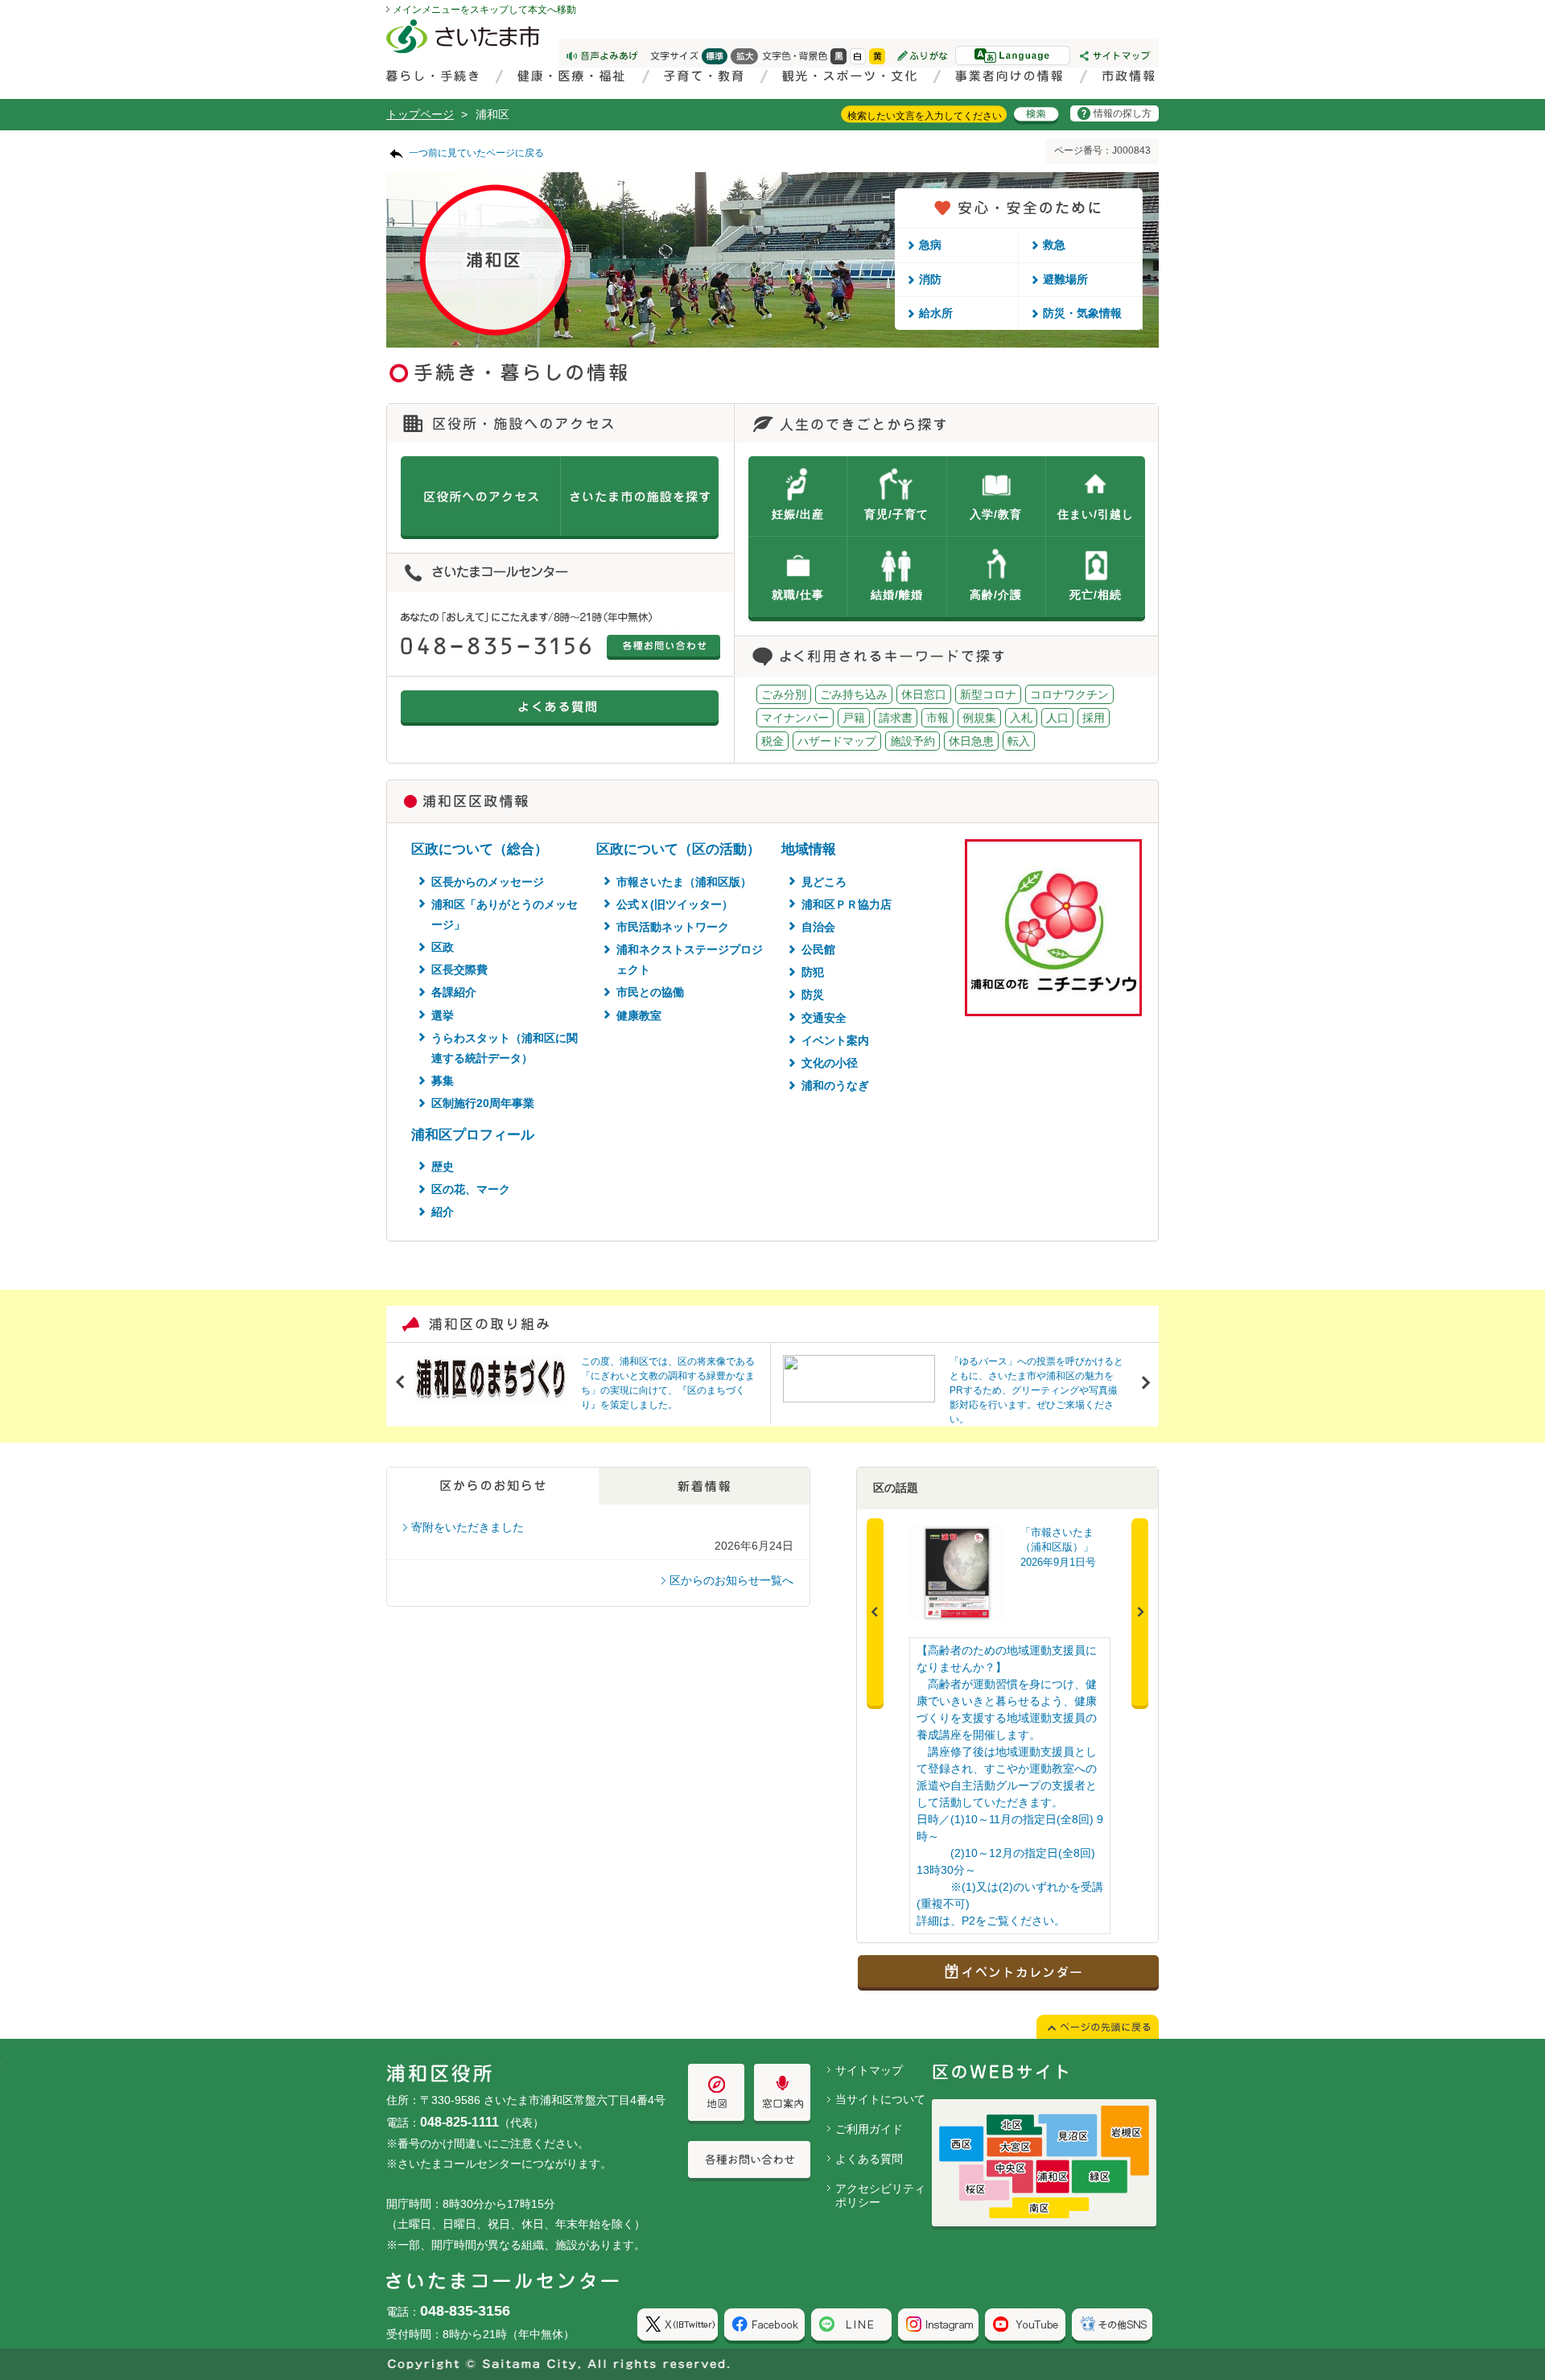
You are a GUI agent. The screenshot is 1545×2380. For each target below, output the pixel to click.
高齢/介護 (996, 595)
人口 (1057, 718)
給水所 (936, 313)
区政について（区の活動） (678, 849)
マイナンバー (795, 718)
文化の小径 (830, 1063)
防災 (813, 994)
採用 (1094, 718)
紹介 (443, 1212)
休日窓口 (924, 694)
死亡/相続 (1096, 595)
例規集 (979, 718)
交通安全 (824, 1018)
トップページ (420, 114)
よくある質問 (869, 2159)
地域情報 (809, 849)
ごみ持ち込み (854, 694)
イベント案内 (835, 1040)
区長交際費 (459, 970)
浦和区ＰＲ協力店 (847, 904)
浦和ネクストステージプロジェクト (690, 959)
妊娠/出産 (798, 514)
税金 (772, 741)
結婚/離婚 (897, 595)
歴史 (443, 1167)
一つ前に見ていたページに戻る (476, 153)
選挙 (443, 1015)
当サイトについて (880, 2099)
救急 (1054, 245)
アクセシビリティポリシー (880, 2195)
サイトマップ (869, 2070)
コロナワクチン (1069, 694)
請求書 (896, 718)
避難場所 (1065, 279)
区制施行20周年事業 (483, 1103)
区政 (443, 947)
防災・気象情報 (1082, 313)
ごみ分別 (784, 694)
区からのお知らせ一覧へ (731, 1580)
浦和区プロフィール (473, 1135)
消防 (930, 279)
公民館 (818, 949)
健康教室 (639, 1015)
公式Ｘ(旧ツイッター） (675, 904)
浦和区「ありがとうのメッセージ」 (505, 914)
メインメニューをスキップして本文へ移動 (484, 10)
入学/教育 (996, 514)
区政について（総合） (480, 849)
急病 (930, 245)
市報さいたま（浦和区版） (684, 882)
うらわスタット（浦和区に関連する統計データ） (505, 1048)
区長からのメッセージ (488, 882)
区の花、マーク (471, 1189)
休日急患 (971, 741)
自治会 (818, 927)
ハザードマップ (837, 741)
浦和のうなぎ (835, 1085)
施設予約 (913, 741)
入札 (1021, 718)
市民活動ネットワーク (673, 927)
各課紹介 (454, 992)
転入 (1019, 741)
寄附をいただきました (468, 1527)
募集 (443, 1081)
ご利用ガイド (869, 2129)
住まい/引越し (1096, 514)
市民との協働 (650, 992)
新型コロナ (988, 694)
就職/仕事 (798, 595)
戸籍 (854, 718)
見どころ (824, 882)
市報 (937, 718)
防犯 (813, 972)
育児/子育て (896, 514)
